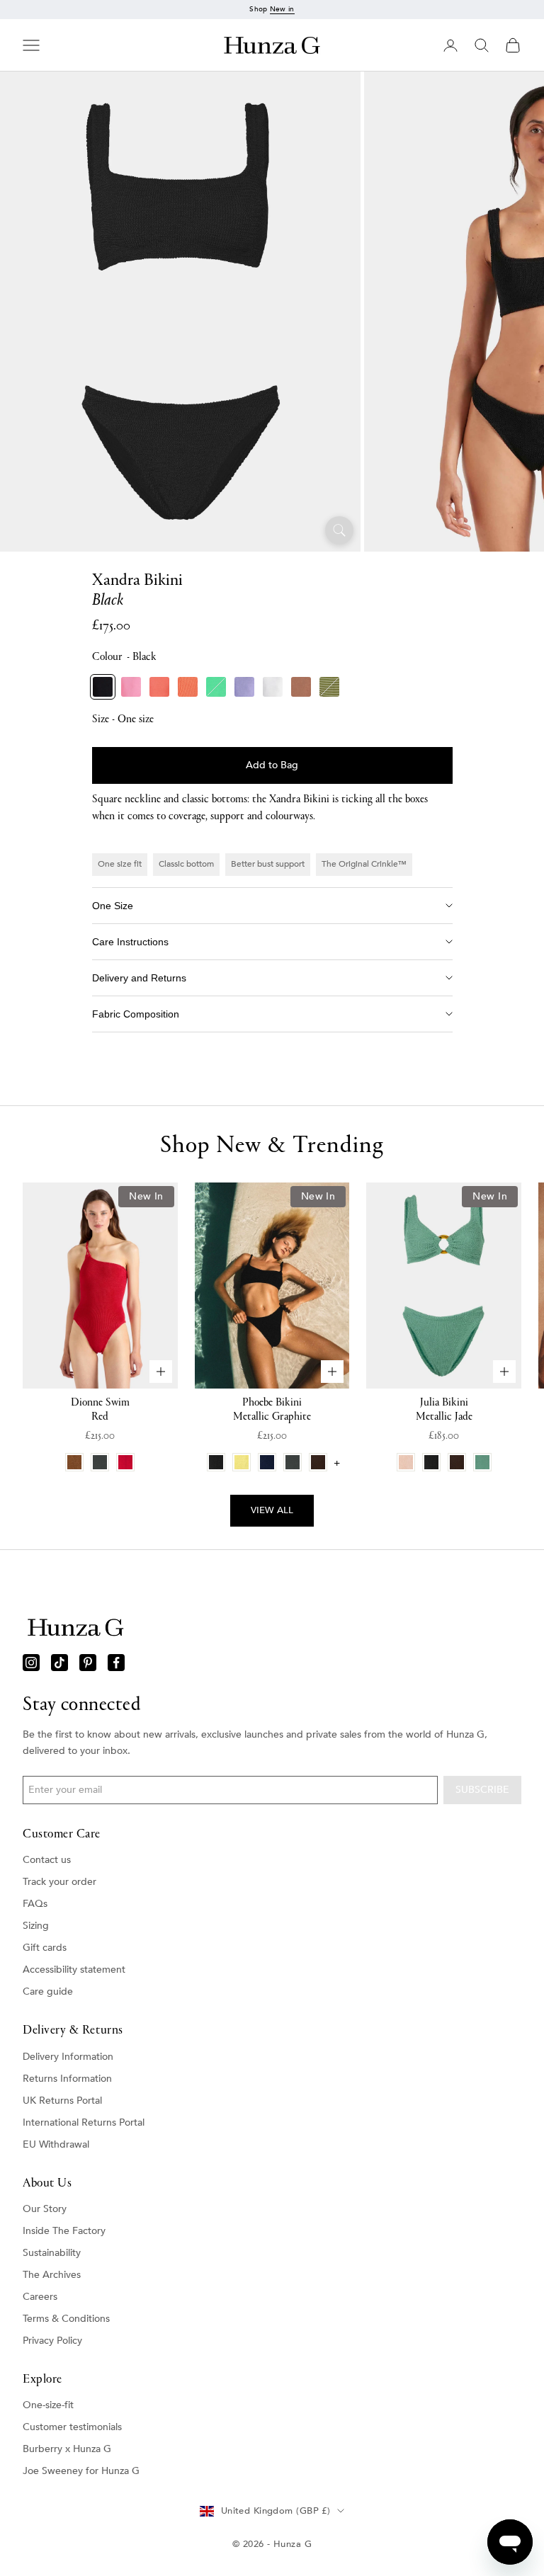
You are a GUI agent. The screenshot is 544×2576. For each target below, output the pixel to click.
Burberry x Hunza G (67, 2449)
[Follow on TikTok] (59, 1663)
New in (282, 9)
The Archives (52, 2275)
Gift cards (45, 1948)
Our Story (45, 2209)
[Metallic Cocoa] (301, 687)
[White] (273, 687)
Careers (40, 2297)
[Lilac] (244, 687)
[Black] (103, 687)
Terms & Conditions (66, 2319)
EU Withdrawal (56, 2144)
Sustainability (52, 2253)
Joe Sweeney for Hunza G (81, 2471)
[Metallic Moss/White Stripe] (329, 687)
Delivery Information (68, 2057)
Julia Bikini (444, 1410)
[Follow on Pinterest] (88, 1663)
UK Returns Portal (62, 2101)
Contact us (47, 1860)
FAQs (35, 1904)
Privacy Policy (52, 2341)
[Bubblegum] (131, 687)
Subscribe (482, 1790)
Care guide (48, 1991)
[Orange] (188, 687)
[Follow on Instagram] (31, 1663)
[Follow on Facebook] (116, 1663)
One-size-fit (48, 2405)
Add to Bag (272, 765)
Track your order (59, 1882)
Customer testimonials (72, 2427)
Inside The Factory (64, 2231)
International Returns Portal (84, 2122)
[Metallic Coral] (159, 687)
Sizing (36, 1926)
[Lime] (216, 687)
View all (272, 1510)
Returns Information (67, 2079)
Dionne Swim (100, 1410)
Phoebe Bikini (272, 1410)
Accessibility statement (74, 1970)
